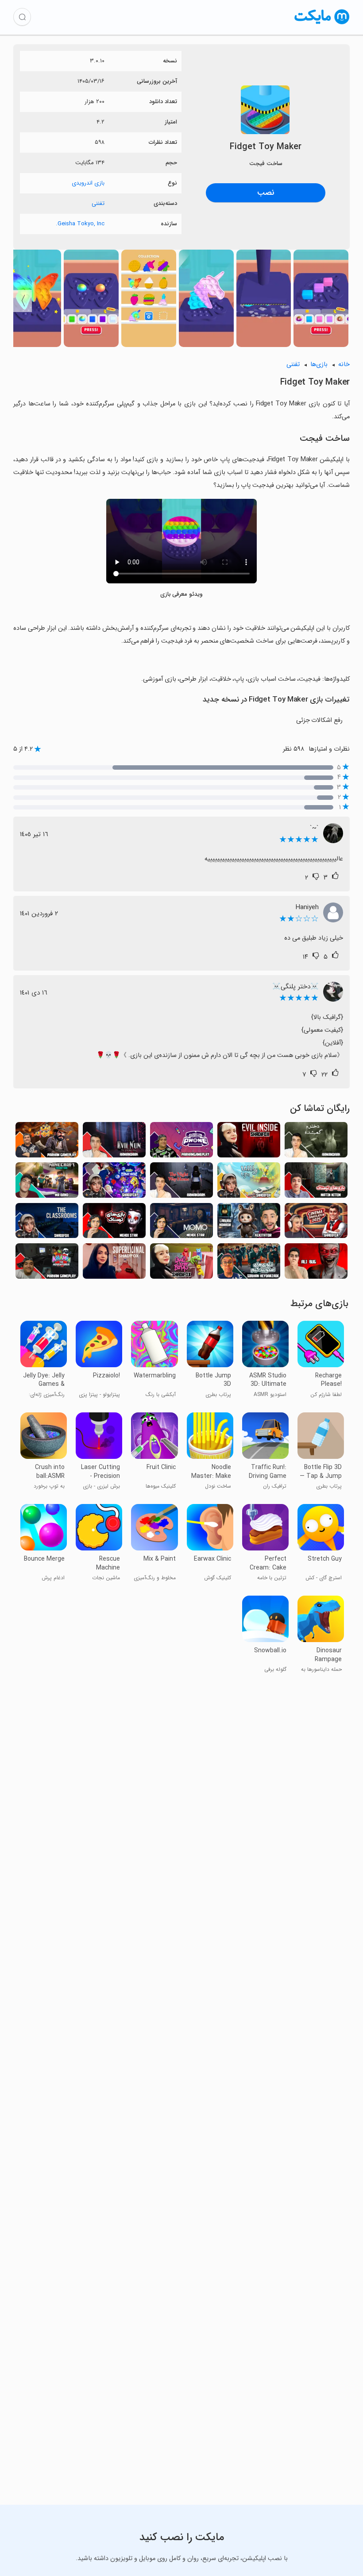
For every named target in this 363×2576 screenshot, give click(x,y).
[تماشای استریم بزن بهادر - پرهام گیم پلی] (47, 1142)
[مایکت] (322, 24)
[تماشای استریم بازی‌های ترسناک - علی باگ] (316, 1263)
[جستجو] (22, 17)
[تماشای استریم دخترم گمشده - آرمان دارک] (316, 1142)
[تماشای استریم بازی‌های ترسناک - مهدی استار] (114, 1223)
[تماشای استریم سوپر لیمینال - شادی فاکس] (114, 1263)
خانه (344, 364)
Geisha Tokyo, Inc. (80, 224)
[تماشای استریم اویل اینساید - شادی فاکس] (249, 1142)
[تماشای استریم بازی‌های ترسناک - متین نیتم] (316, 1182)
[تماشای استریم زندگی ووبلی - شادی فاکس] (249, 1182)
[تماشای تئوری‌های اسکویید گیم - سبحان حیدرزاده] (249, 1263)
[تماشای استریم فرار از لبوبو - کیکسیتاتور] (249, 1223)
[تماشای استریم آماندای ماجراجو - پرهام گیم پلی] (47, 1263)
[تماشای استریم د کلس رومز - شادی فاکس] (47, 1223)
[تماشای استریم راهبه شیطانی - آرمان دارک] (114, 1142)
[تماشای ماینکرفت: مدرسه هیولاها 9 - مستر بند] (47, 1182)
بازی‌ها (319, 364)
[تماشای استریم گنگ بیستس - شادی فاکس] (181, 1263)
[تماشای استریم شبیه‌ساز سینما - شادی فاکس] (316, 1223)
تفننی (98, 203)
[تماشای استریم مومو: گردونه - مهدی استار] (181, 1223)
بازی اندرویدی (88, 183)
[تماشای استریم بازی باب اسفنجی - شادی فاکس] (114, 1182)
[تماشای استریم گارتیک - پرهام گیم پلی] (181, 1142)
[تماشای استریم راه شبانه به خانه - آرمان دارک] (181, 1182)
